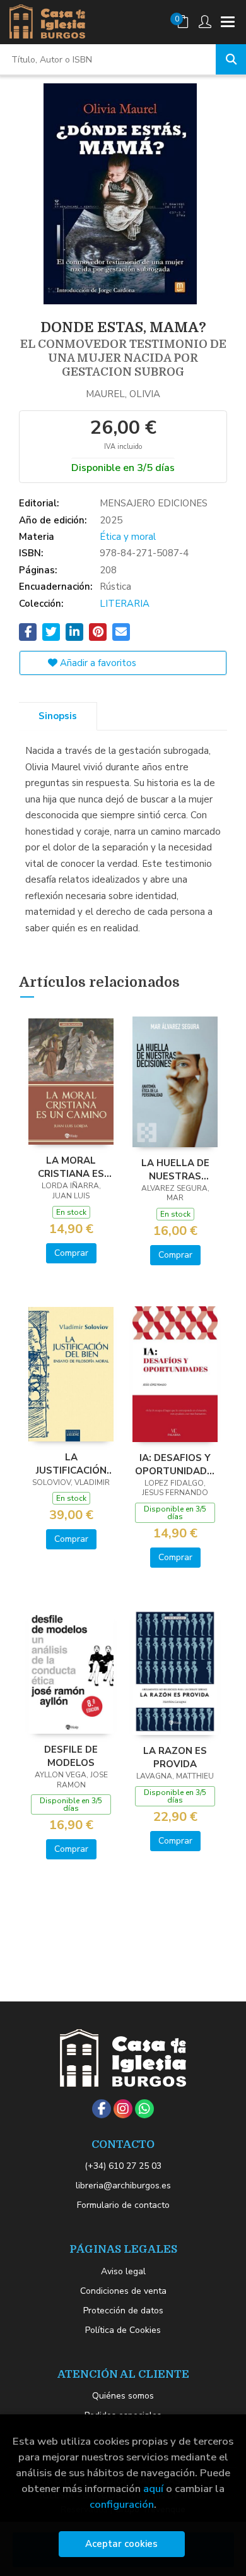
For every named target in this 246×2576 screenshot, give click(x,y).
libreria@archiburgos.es (123, 2185)
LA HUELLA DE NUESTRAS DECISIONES (175, 1169)
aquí (153, 2489)
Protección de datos (123, 2311)
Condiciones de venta (123, 2291)
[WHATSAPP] (144, 2109)
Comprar (71, 1253)
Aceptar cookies (121, 2544)
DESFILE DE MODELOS (71, 1756)
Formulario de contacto (123, 2205)
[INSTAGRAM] (123, 2109)
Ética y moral (128, 537)
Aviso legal (123, 2271)
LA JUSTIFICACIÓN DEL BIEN (71, 1464)
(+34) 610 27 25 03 (123, 2166)
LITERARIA (125, 604)
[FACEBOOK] (102, 2109)
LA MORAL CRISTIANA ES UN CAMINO (71, 1167)
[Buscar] (231, 59)
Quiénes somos (123, 2396)
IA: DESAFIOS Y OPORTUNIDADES (175, 1464)
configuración (122, 2504)
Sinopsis (58, 716)
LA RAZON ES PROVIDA (175, 1757)
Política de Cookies (123, 2330)
